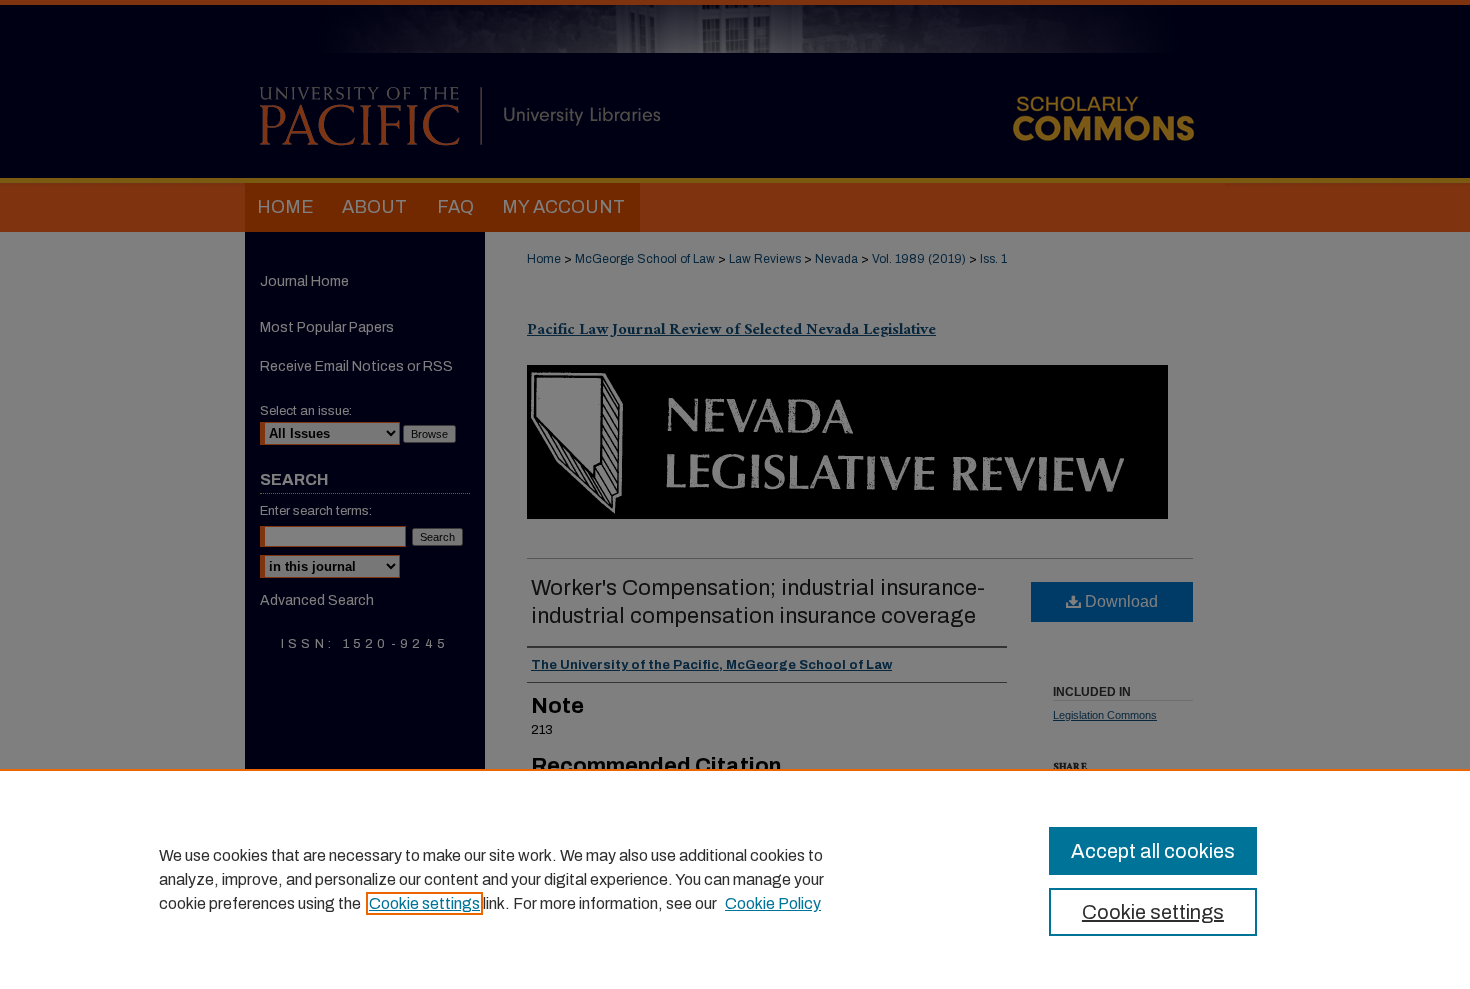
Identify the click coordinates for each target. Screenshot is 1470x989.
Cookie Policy (773, 903)
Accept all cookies (1153, 851)
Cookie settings (424, 903)
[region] (735, 879)
